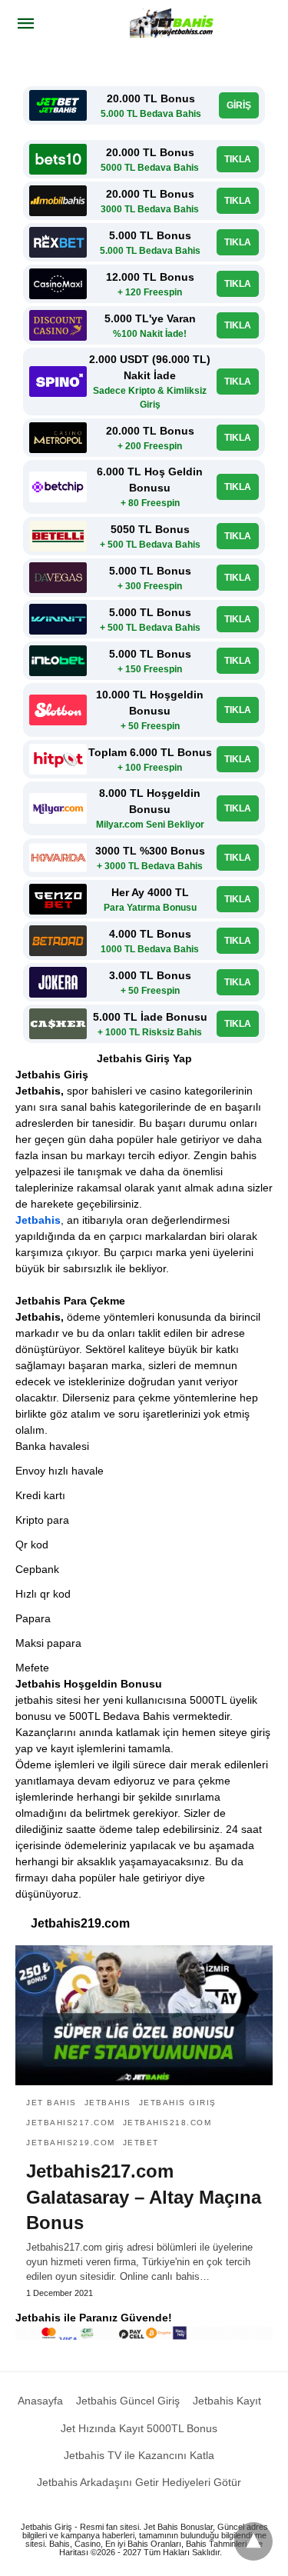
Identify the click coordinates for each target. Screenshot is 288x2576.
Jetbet (141, 2143)
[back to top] (253, 2541)
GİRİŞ (239, 105)
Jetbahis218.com (167, 2123)
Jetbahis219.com (71, 2143)
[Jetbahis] (174, 23)
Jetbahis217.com (71, 2123)
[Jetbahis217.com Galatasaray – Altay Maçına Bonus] (144, 2015)
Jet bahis (51, 2103)
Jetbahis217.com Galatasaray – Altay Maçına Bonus (144, 2197)
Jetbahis (38, 1220)
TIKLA (238, 159)
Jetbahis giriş (178, 2103)
